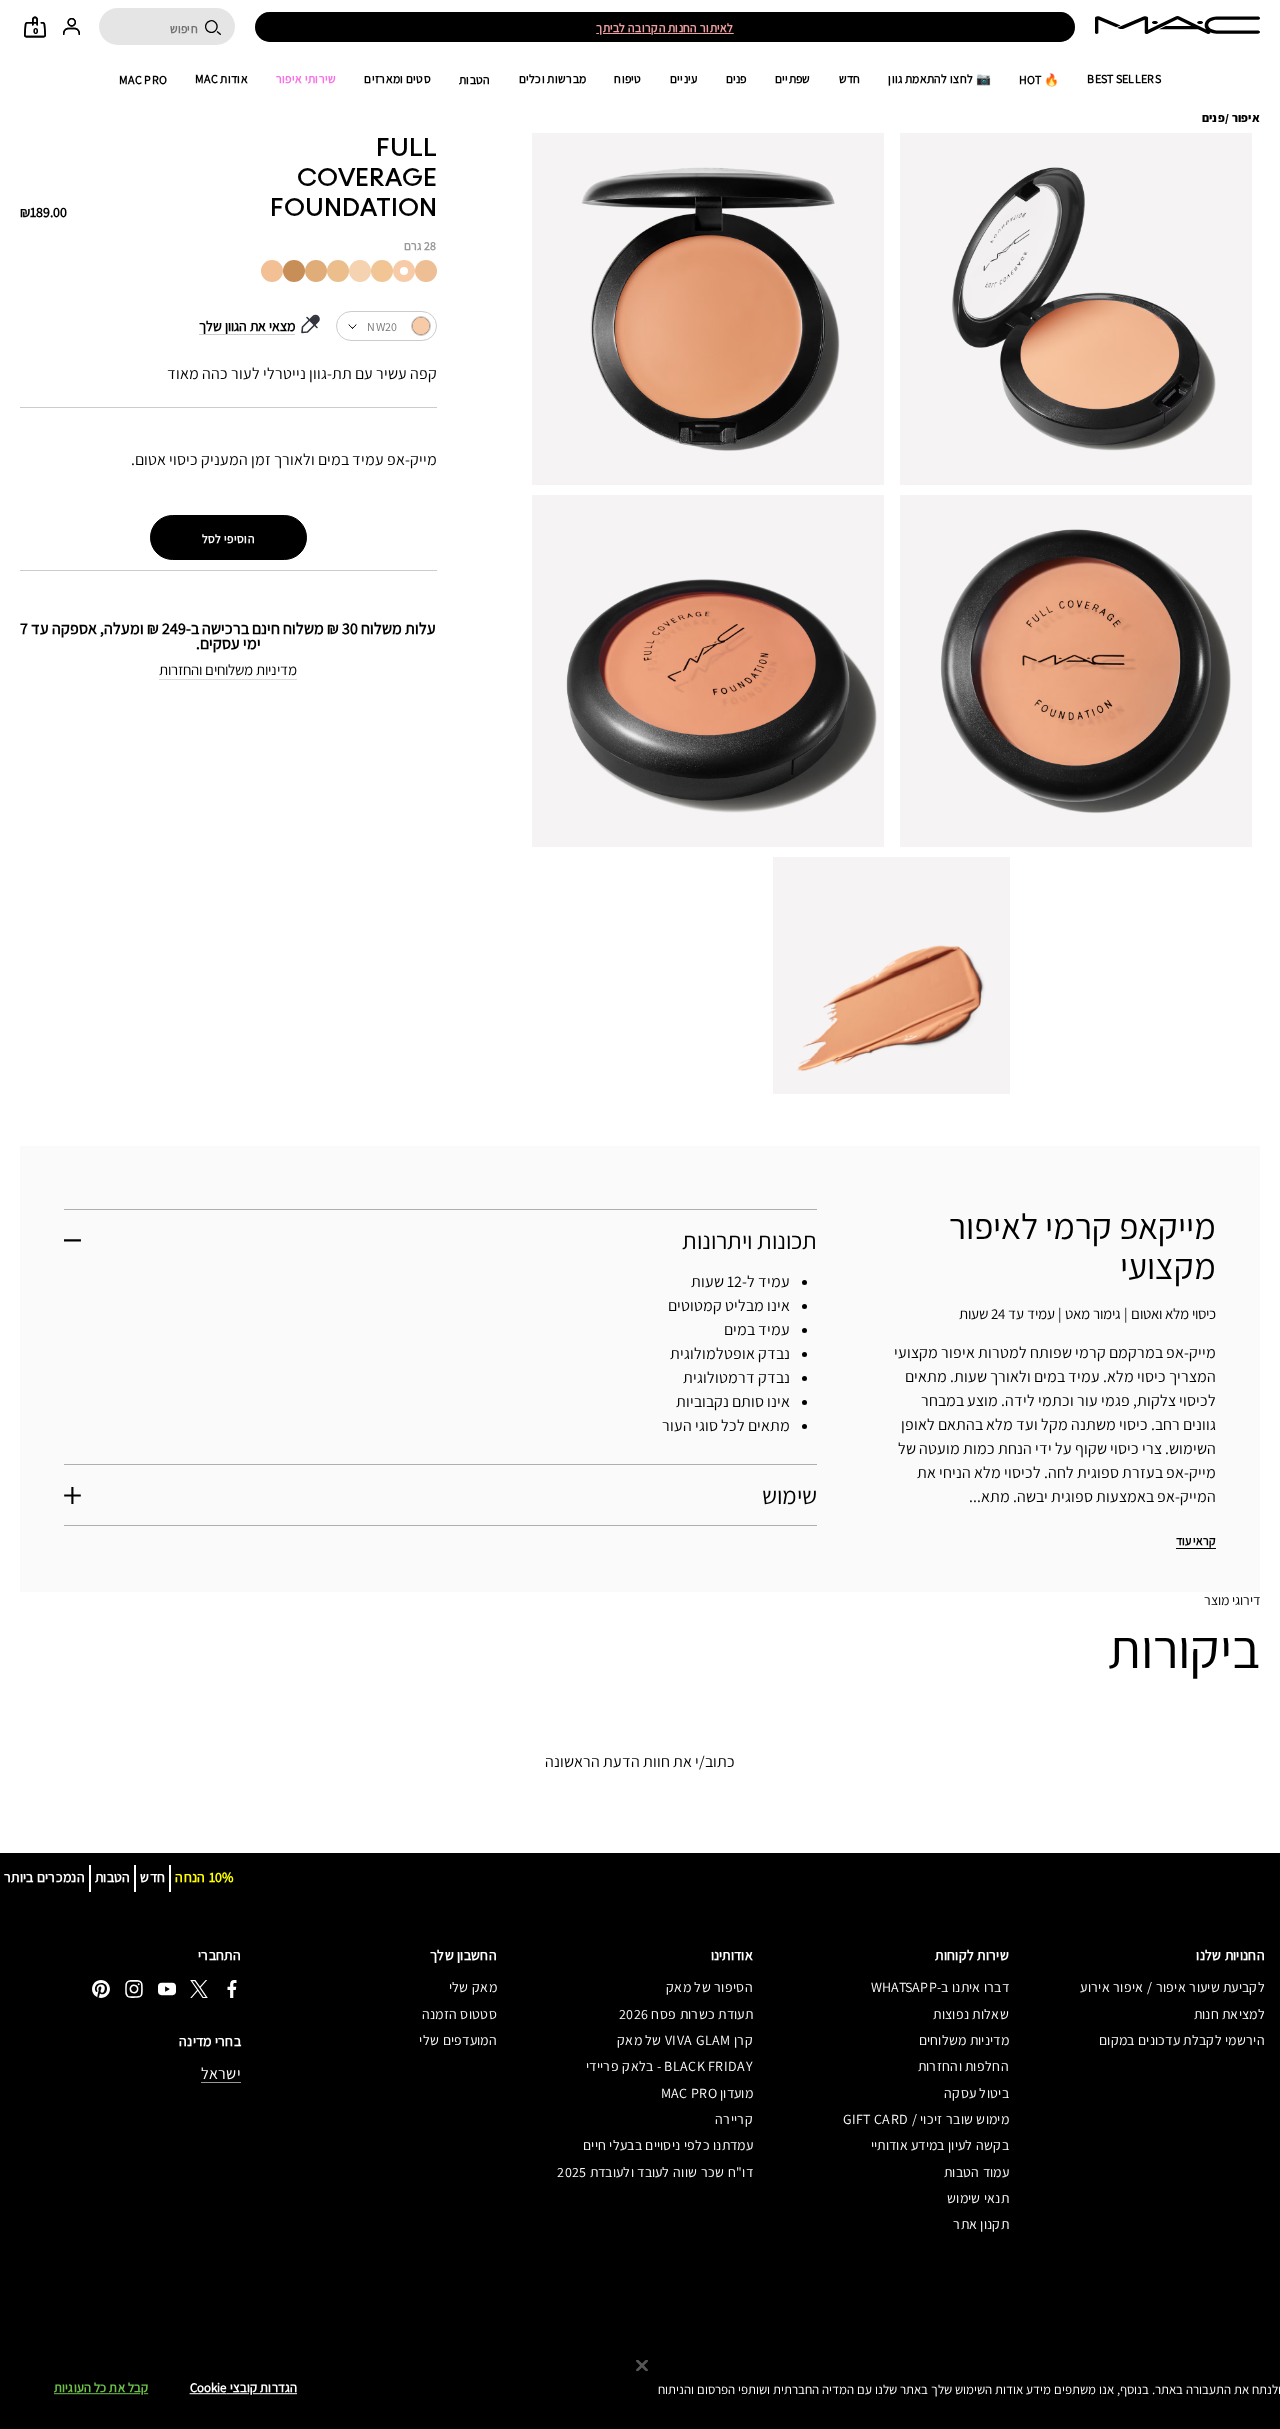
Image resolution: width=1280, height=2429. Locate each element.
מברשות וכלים (553, 79)
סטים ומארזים (397, 79)
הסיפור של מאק (709, 1987)
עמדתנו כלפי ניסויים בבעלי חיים (668, 2145)
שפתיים (793, 79)
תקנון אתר (981, 2224)
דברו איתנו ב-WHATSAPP (940, 1987)
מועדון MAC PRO (707, 2093)
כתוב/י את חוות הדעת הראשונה (640, 1761)
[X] (199, 1988)
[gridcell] (426, 271)
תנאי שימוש (978, 2198)
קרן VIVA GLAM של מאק (685, 2040)
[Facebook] (232, 1988)
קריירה (734, 2119)
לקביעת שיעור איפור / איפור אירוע (1172, 1987)
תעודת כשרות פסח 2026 (686, 2014)
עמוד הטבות (976, 2172)
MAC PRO (143, 79)
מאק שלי (473, 1987)
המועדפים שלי (458, 2040)
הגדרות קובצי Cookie (243, 2388)
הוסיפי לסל (228, 538)
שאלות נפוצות (971, 2014)
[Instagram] (134, 1988)
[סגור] (642, 2366)
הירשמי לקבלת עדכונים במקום (1182, 2040)
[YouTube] (167, 1988)
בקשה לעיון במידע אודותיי (940, 2145)
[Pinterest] (101, 1988)
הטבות (475, 79)
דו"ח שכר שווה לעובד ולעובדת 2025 (655, 2172)
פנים (736, 79)
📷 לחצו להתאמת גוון (939, 79)
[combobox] (386, 326)
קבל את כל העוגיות (101, 2388)
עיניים (684, 79)
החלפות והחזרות (963, 2066)
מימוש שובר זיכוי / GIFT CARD (926, 2119)
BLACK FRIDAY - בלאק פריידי (669, 2066)
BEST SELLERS (1124, 79)
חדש (850, 79)
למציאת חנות (1229, 2014)
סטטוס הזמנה (459, 2014)
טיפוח (628, 79)
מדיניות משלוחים (964, 2040)
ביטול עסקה (976, 2093)
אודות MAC (221, 79)
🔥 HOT (1039, 79)
